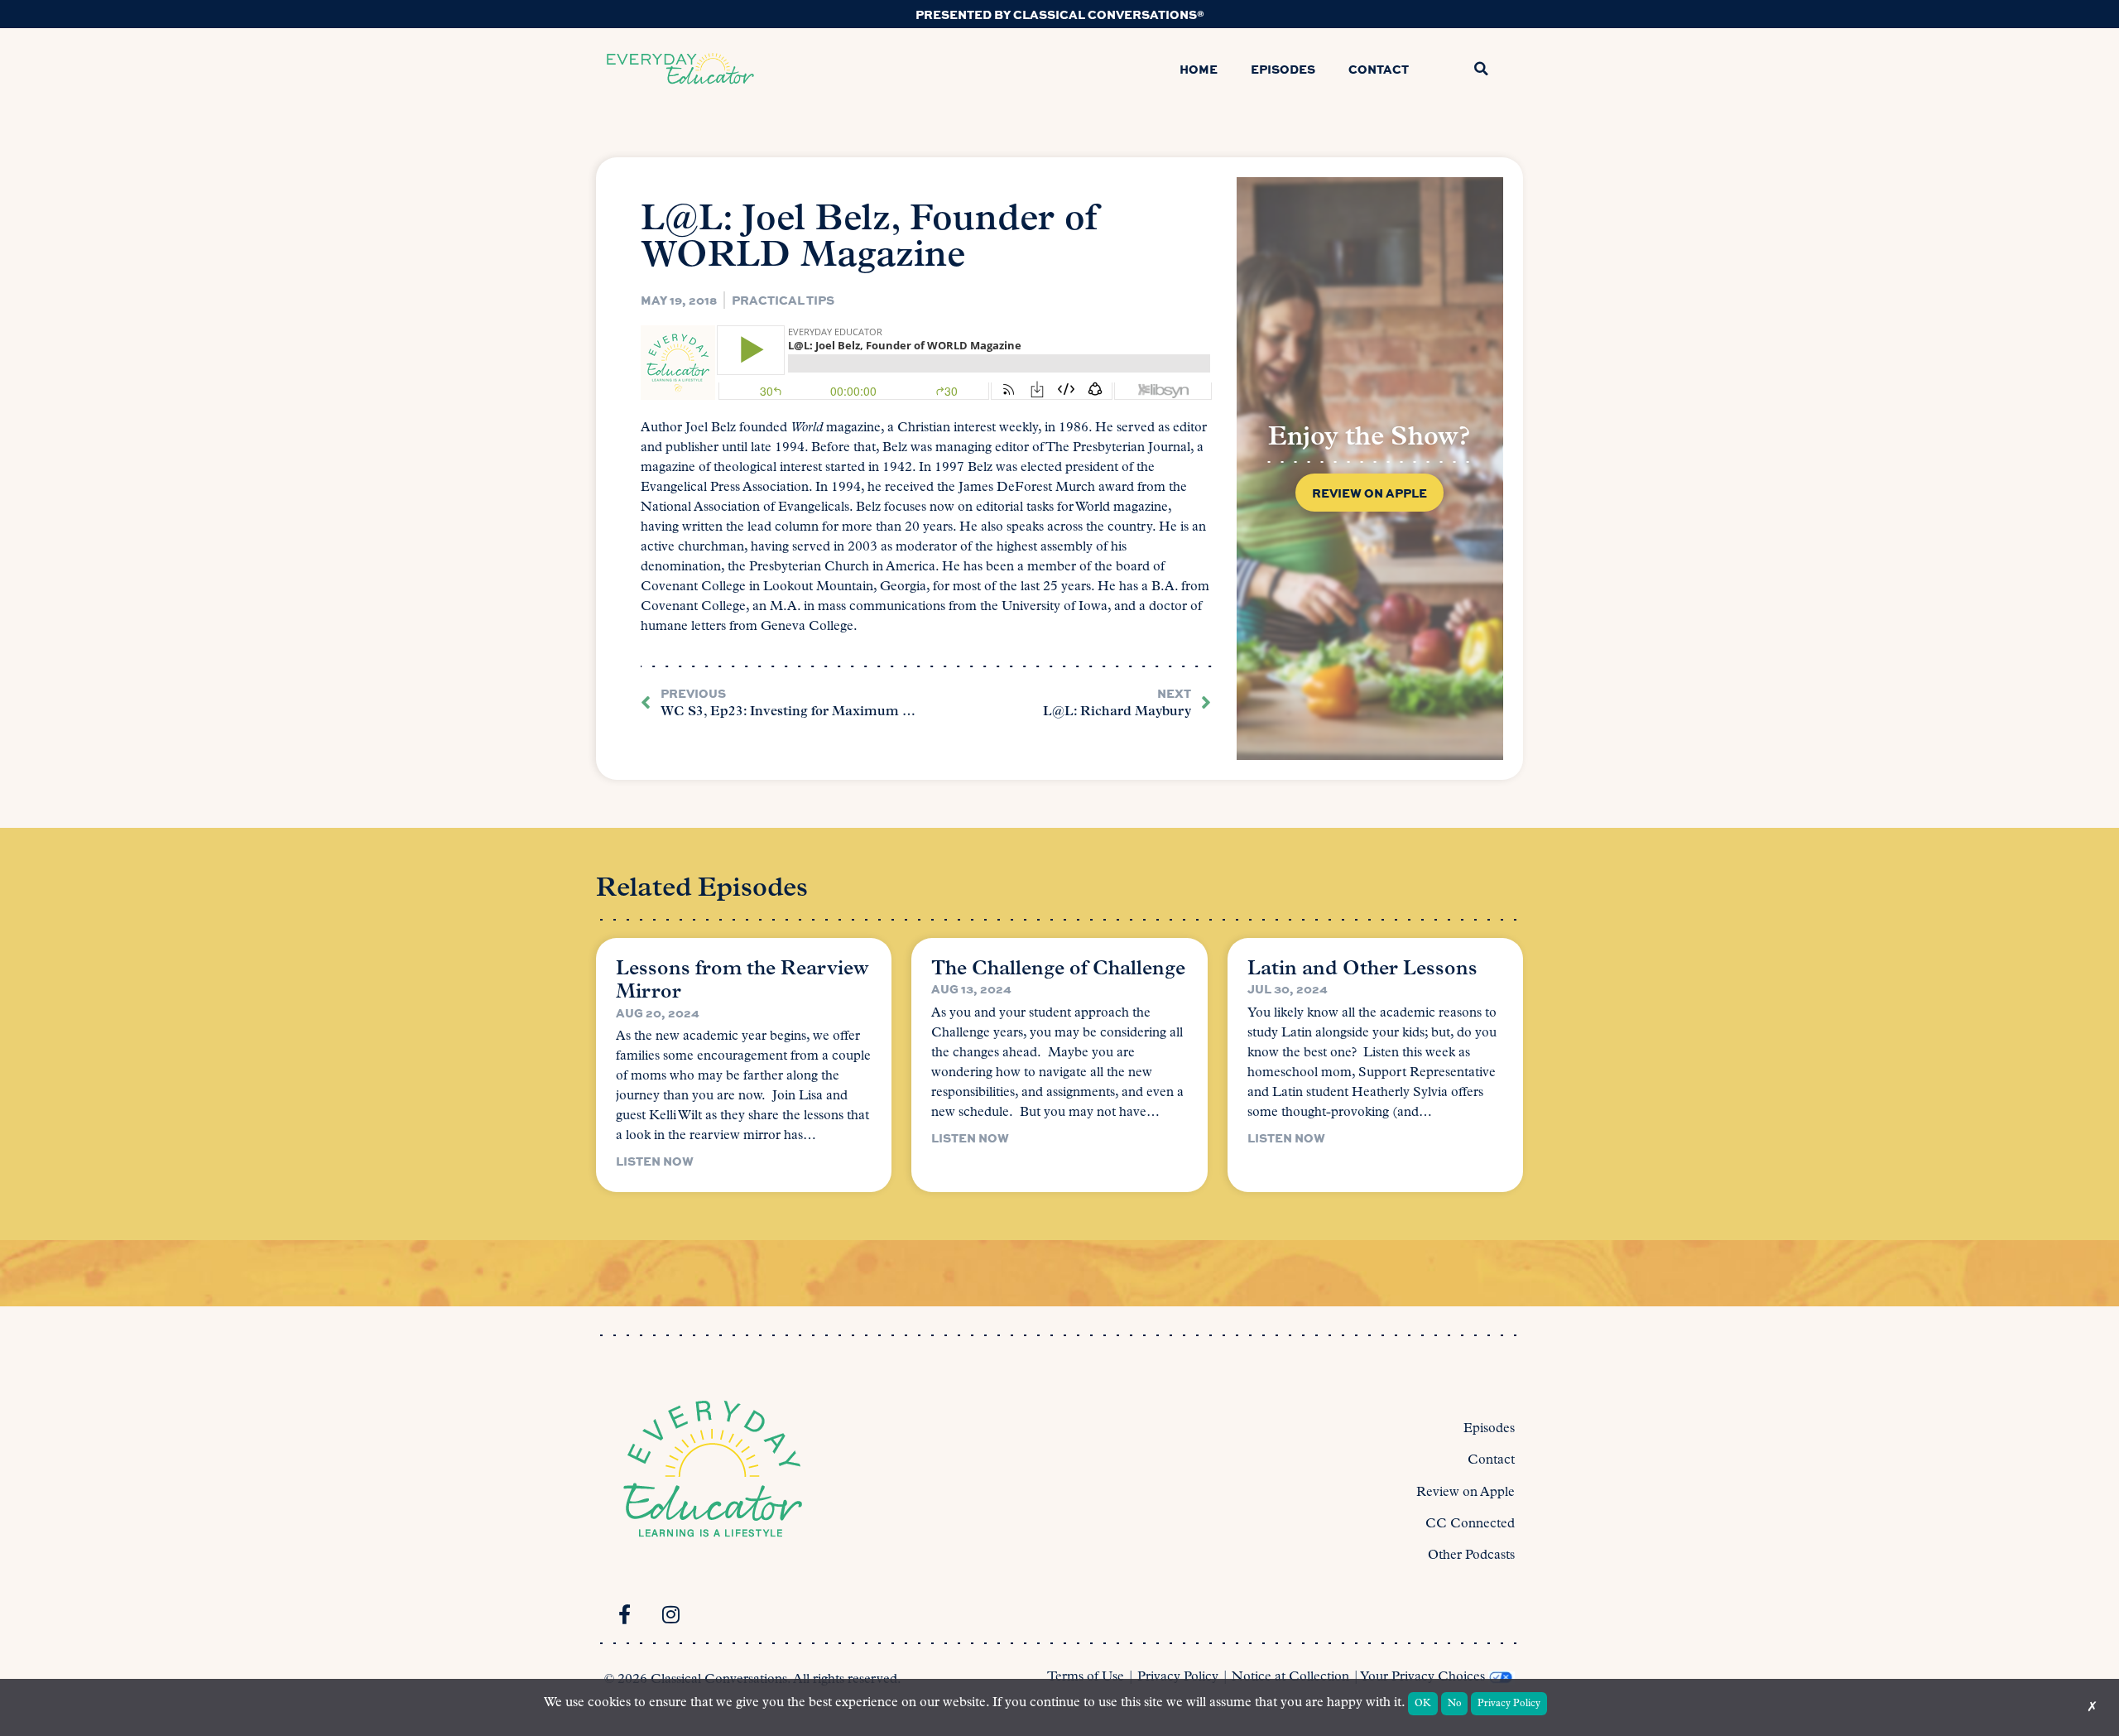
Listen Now (655, 1161)
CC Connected (1470, 1524)
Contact (1379, 69)
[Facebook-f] (624, 1614)
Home (1199, 69)
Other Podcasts (1471, 1556)
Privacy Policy (1178, 1677)
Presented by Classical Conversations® (1060, 14)
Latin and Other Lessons (1362, 969)
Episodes (1283, 69)
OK (1423, 1704)
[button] (1481, 69)
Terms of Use (1086, 1677)
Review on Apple (1466, 1493)
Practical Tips (783, 300)
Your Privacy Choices (1422, 1677)
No (1455, 1704)
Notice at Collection (1290, 1677)
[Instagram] (670, 1614)
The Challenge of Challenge (1058, 969)
